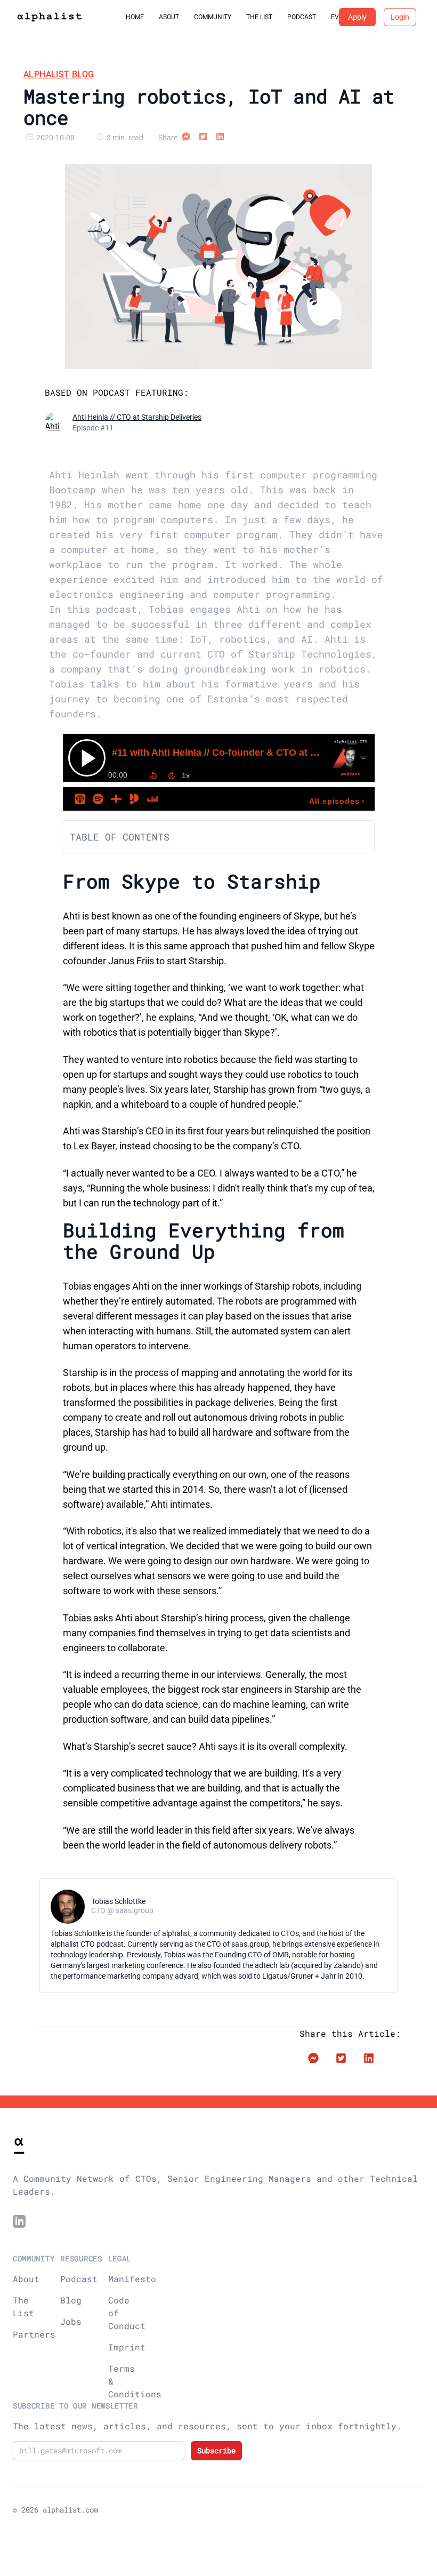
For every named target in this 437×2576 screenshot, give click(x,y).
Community (213, 17)
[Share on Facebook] (186, 138)
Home (135, 17)
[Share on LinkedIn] (220, 138)
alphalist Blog (59, 74)
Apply (357, 17)
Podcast (302, 17)
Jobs (71, 2321)
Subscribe (216, 2450)
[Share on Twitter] (203, 138)
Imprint (127, 2347)
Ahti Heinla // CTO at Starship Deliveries (137, 417)
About (169, 17)
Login (400, 17)
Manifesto (132, 2279)
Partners (34, 2334)
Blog (71, 2300)
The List (259, 17)
